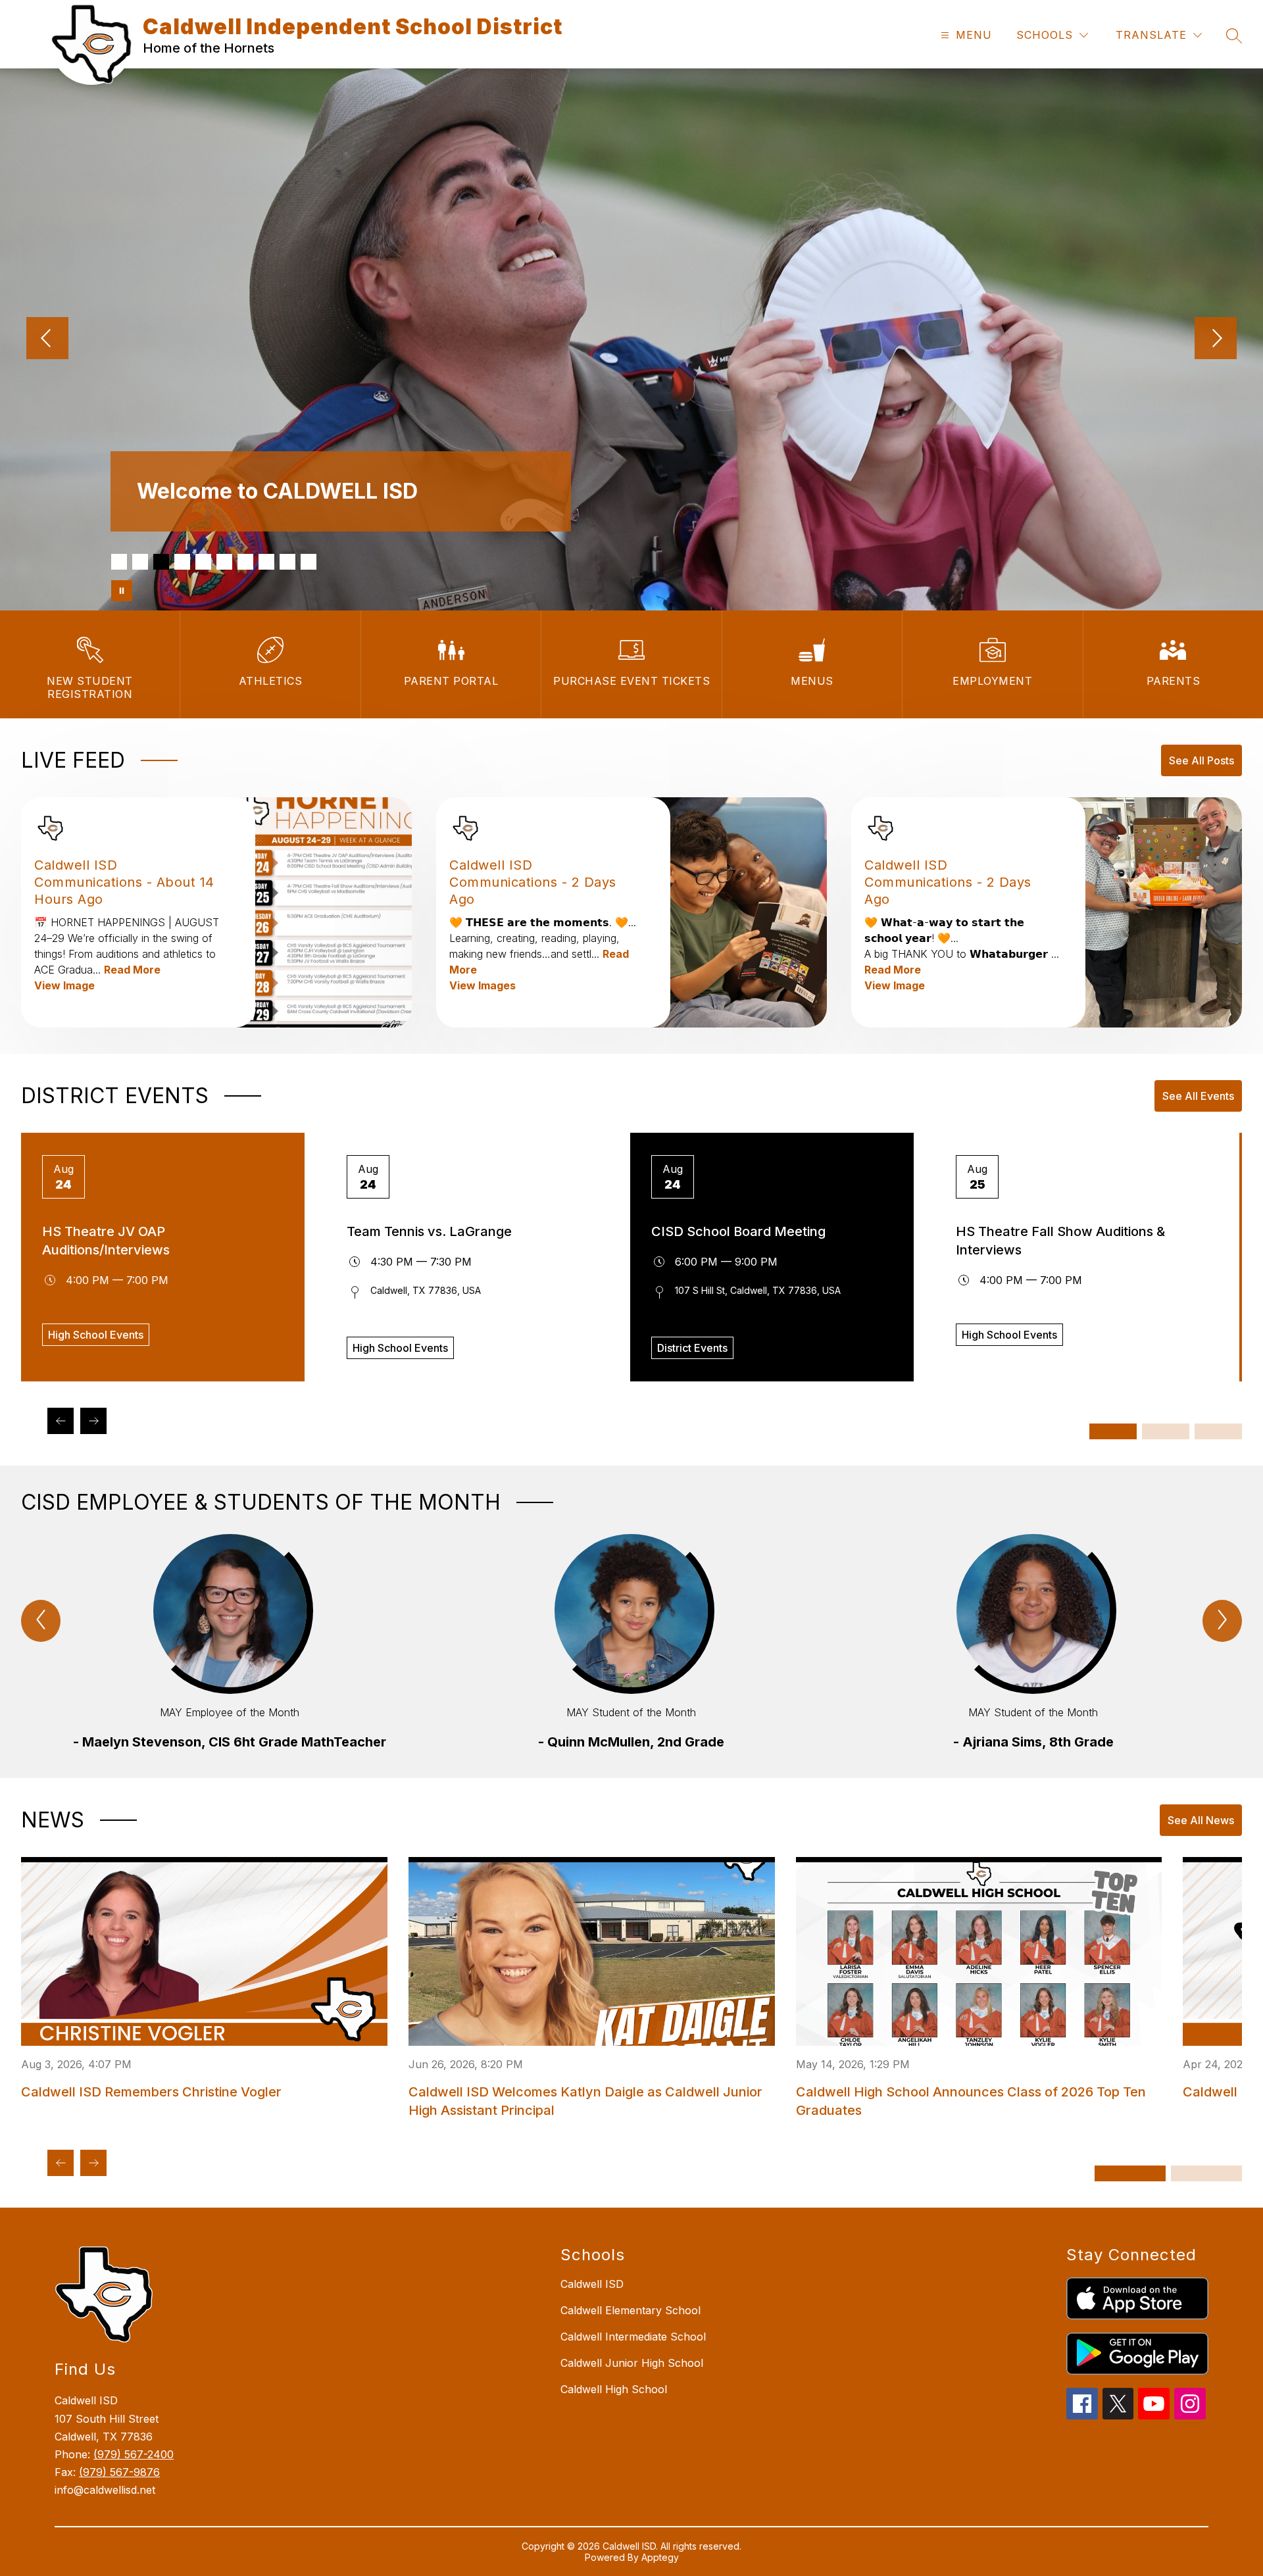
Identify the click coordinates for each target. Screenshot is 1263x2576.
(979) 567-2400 (134, 2454)
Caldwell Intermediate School (633, 2337)
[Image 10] (309, 562)
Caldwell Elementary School (631, 2310)
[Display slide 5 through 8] (1166, 1431)
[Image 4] (182, 562)
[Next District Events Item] (93, 1421)
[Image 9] (287, 562)
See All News (1201, 1820)
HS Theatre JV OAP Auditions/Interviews (106, 1241)
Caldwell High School (614, 2389)
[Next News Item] (93, 2163)
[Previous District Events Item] (61, 1421)
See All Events (1198, 1096)
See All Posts (1201, 760)
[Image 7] (245, 562)
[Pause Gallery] (122, 591)
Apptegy (660, 2557)
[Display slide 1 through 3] (1130, 2173)
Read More (132, 970)
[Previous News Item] (61, 2163)
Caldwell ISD (592, 2284)
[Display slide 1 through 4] (1113, 1431)
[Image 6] (224, 562)
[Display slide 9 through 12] (1218, 1431)
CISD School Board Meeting (738, 1231)
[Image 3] (161, 562)
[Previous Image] (47, 339)
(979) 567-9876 (119, 2472)
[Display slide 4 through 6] (1206, 2173)
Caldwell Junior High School (632, 2363)
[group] (230, 1643)
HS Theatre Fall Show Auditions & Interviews (1060, 1241)
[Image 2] (140, 562)
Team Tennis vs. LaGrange (429, 1231)
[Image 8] (266, 562)
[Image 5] (203, 562)
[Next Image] (1216, 339)
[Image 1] (119, 562)
